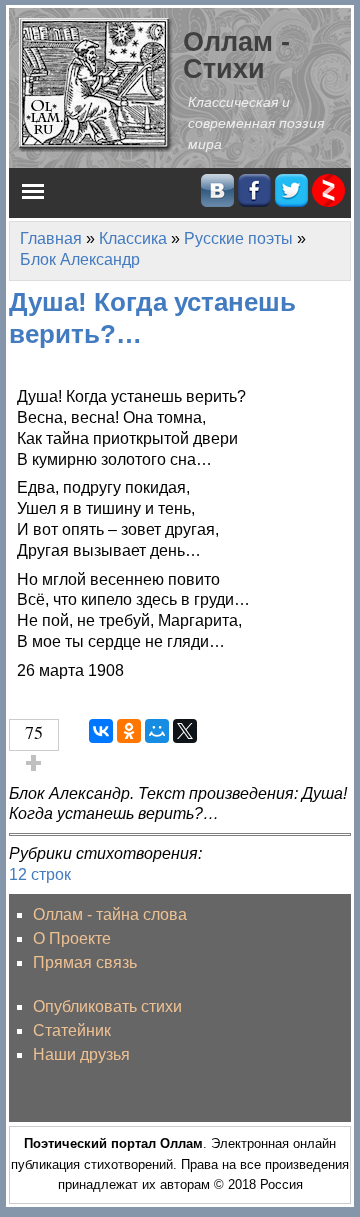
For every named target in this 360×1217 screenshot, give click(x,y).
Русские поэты (238, 238)
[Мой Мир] (157, 731)
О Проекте (72, 938)
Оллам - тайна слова (110, 914)
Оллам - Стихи (236, 55)
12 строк (40, 874)
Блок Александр (80, 259)
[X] (185, 731)
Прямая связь (85, 962)
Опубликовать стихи (107, 1006)
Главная (51, 238)
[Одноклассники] (129, 731)
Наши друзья (81, 1054)
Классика (133, 238)
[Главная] (96, 83)
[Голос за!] (34, 763)
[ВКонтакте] (101, 731)
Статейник (72, 1030)
